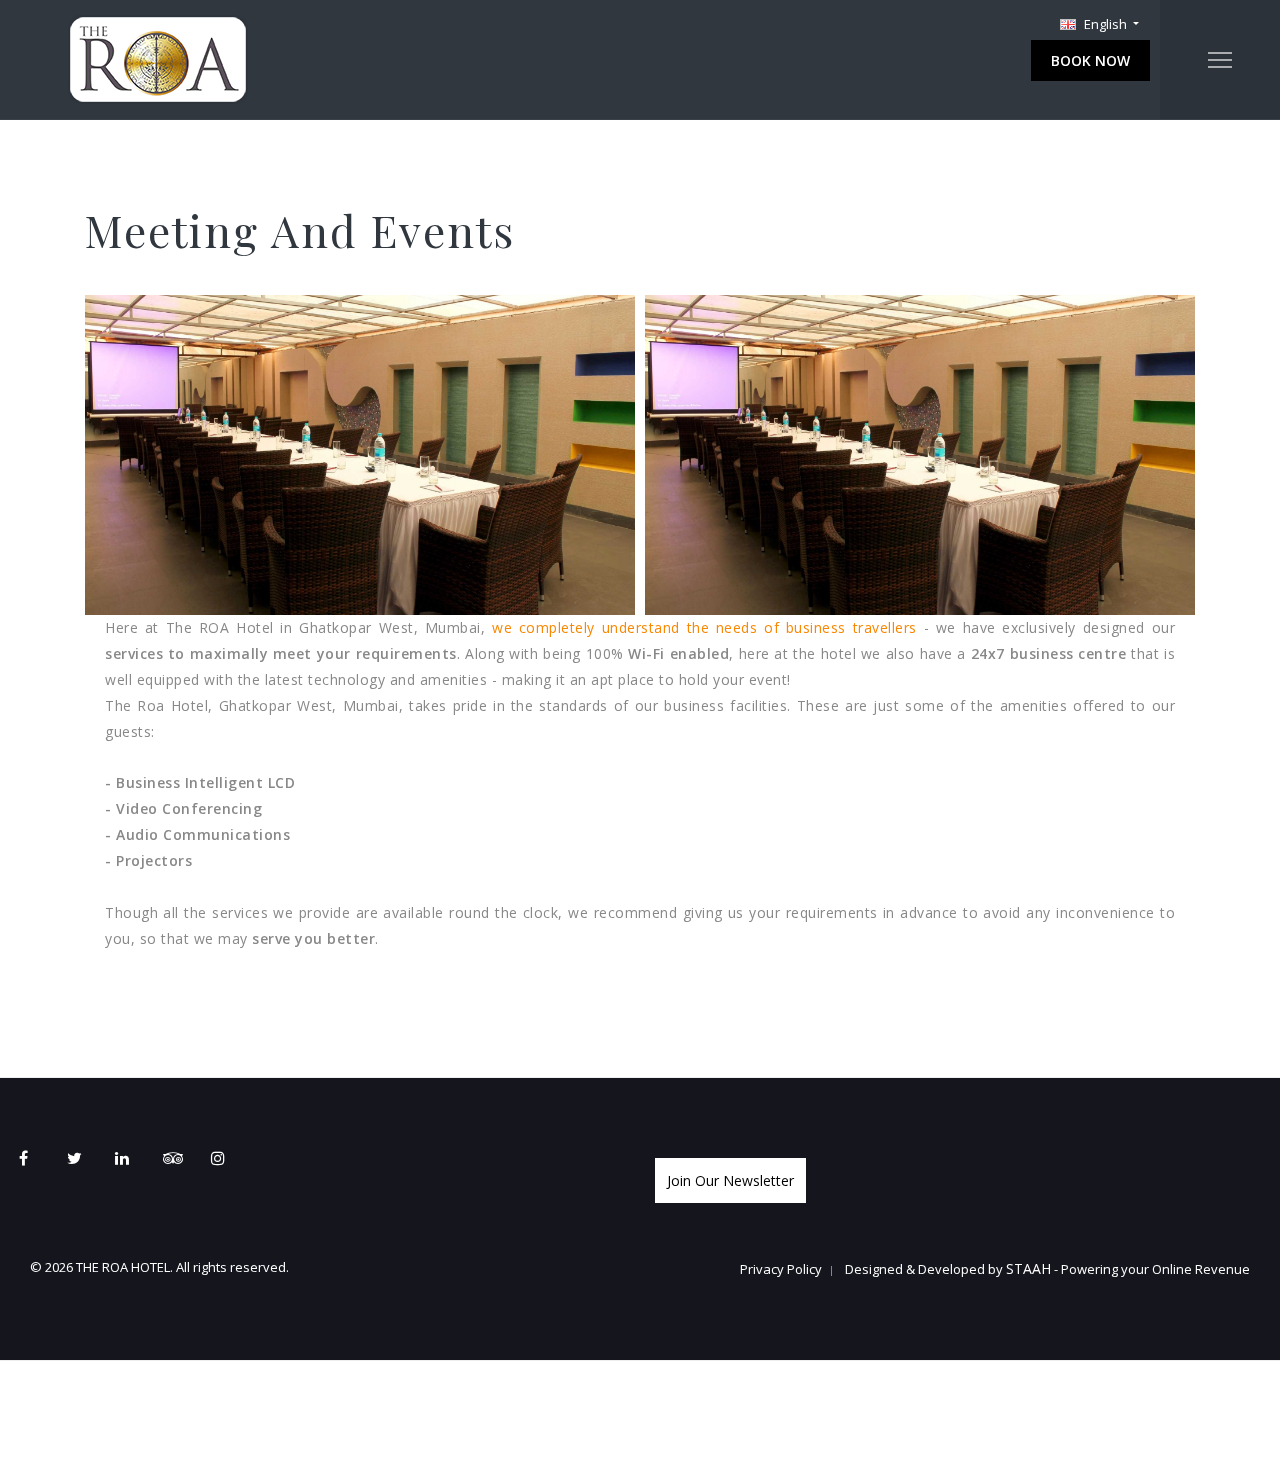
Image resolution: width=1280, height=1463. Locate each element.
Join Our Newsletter (730, 1180)
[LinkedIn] (135, 1158)
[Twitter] (87, 1158)
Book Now (1090, 60)
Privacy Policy (781, 1269)
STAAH (1028, 1268)
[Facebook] (39, 1158)
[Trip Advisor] (183, 1158)
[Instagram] (231, 1158)
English (1105, 24)
